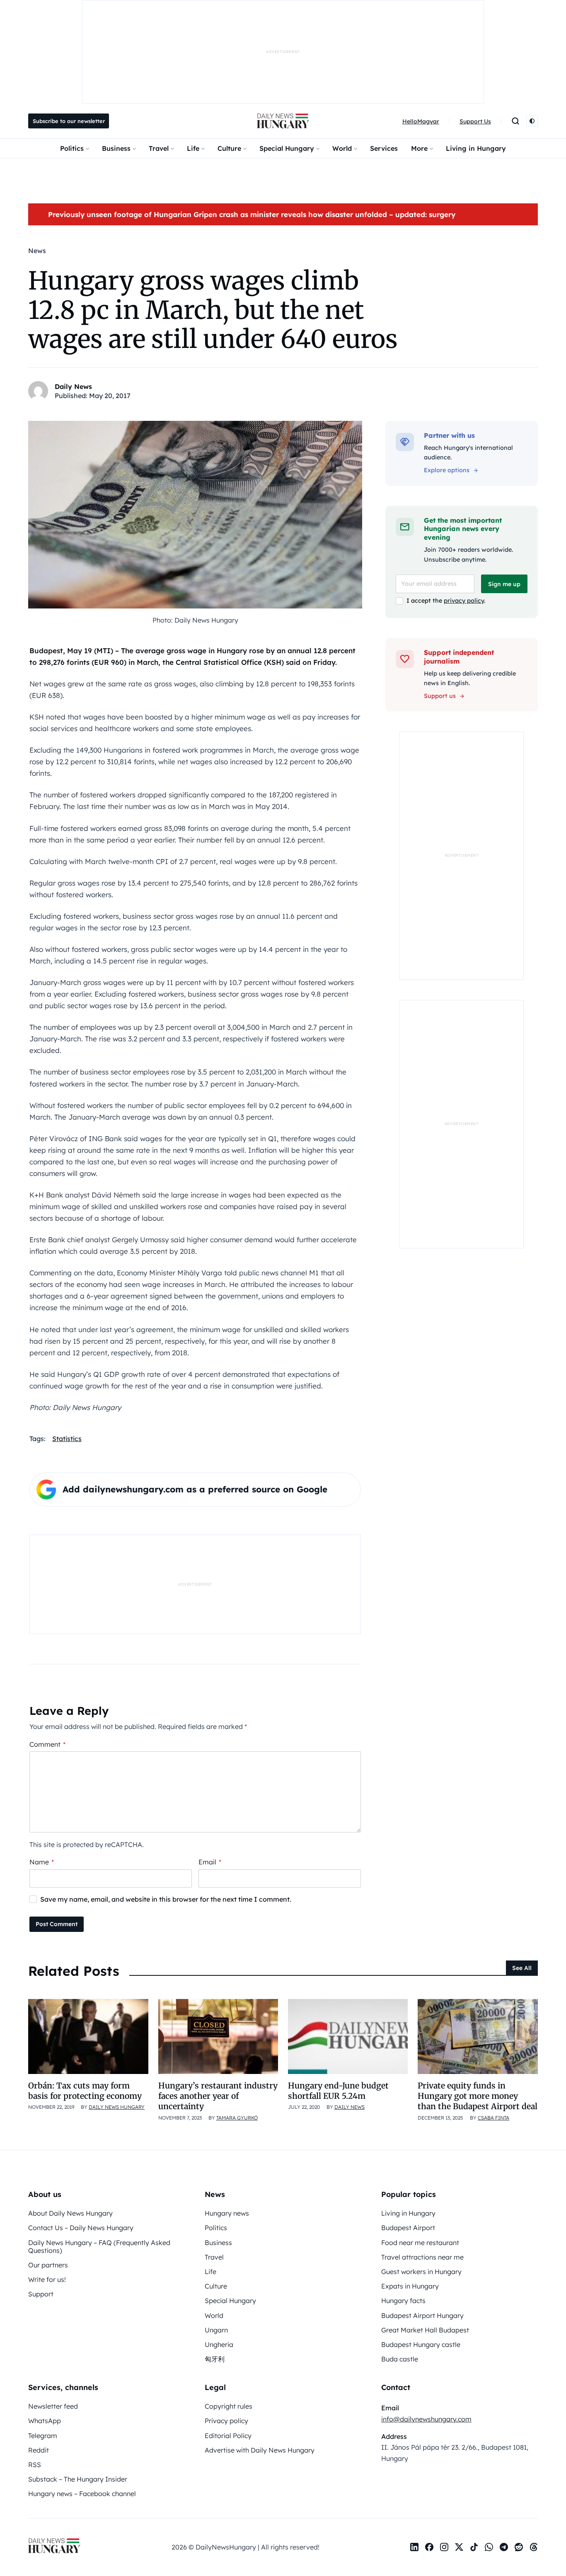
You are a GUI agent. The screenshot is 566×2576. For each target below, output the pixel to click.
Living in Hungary (476, 148)
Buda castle (400, 2359)
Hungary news (227, 2213)
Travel (159, 148)
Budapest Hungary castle (421, 2344)
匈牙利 (215, 2359)
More (419, 148)
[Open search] (515, 121)
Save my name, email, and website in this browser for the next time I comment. (166, 1899)
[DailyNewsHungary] (283, 121)
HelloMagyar (421, 121)
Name (42, 1862)
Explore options (447, 470)
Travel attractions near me (422, 2257)
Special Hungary (287, 148)
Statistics (67, 1439)
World (342, 148)
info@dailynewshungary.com (426, 2419)
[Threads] (534, 2547)
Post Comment (57, 1924)
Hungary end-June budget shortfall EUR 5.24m (338, 2091)
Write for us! (47, 2279)
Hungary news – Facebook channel (82, 2494)
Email (210, 1862)
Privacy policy (226, 2421)
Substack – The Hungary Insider (78, 2479)
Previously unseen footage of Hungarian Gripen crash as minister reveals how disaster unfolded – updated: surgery (252, 214)
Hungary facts (403, 2301)
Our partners (48, 2265)
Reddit (39, 2450)
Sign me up (504, 584)
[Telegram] (504, 2547)
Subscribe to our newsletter (69, 121)
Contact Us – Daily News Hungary (81, 2228)
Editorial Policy (228, 2436)
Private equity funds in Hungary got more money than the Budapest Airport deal (478, 2096)
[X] (459, 2547)
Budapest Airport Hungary (422, 2315)
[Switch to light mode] (532, 121)
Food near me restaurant (420, 2243)
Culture (229, 148)
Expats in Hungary (410, 2286)
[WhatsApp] (489, 2547)
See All (522, 1968)
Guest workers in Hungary (421, 2272)
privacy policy (464, 601)
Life (193, 148)
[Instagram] (444, 2547)
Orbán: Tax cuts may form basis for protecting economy (85, 2091)
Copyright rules (229, 2406)
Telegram (43, 2436)
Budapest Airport (408, 2228)
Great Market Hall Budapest (425, 2330)
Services (384, 148)
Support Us (475, 121)
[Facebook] (429, 2547)
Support (41, 2294)
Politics (72, 148)
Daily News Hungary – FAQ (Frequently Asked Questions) (99, 2246)
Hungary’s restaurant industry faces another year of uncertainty (218, 2096)
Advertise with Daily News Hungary (260, 2450)
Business (116, 148)
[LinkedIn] (414, 2547)
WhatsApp (45, 2421)
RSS (35, 2465)
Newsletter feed (53, 2406)
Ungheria (219, 2344)
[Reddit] (519, 2547)
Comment (47, 1744)
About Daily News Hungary (70, 2213)
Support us (440, 696)
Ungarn (216, 2330)
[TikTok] (474, 2547)
